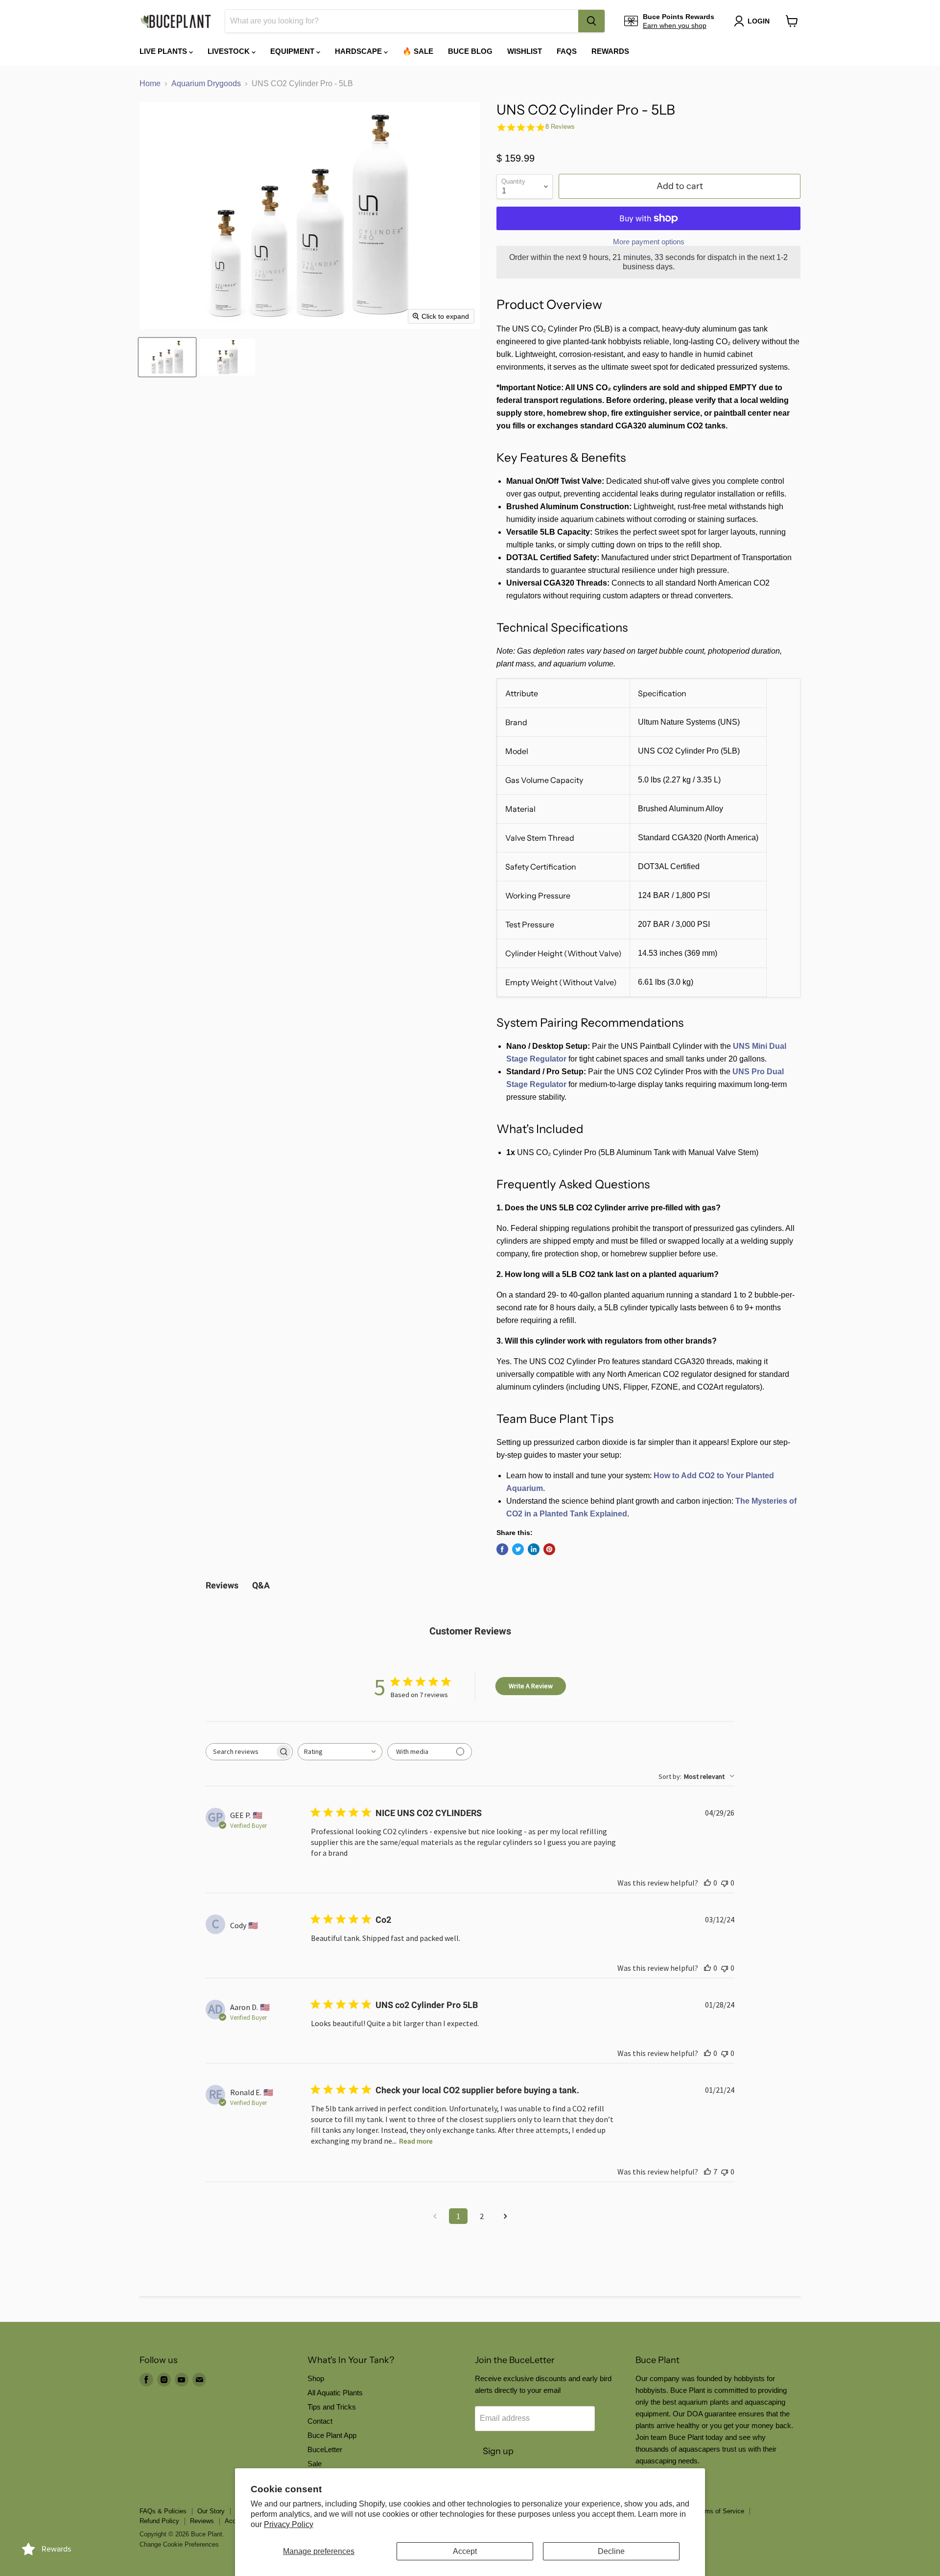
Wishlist (525, 51)
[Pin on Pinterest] (549, 1549)
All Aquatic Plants (335, 2393)
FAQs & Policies (163, 2511)
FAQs (567, 51)
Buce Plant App (332, 2435)
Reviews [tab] (222, 1585)
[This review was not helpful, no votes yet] (725, 1883)
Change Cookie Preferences (179, 2544)
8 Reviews (560, 127)
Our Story (211, 2511)
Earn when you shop (675, 25)
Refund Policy (159, 2521)
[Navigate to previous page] (435, 2216)
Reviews (202, 2521)
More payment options (649, 242)
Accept (465, 2551)
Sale (315, 2464)
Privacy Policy (289, 2524)
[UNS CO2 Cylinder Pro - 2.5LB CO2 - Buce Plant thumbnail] (167, 357)
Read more (416, 2141)
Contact (320, 2421)
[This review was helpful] (707, 2172)
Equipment (293, 51)
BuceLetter (325, 2449)
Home (150, 83)
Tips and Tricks (332, 2407)
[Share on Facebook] (502, 1549)
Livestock (230, 51)
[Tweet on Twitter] (518, 1549)
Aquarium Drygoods (206, 83)
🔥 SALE (418, 51)
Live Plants (164, 51)
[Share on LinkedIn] (534, 1549)
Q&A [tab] (261, 1585)
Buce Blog (470, 51)
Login (759, 21)
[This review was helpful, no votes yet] (707, 1883)
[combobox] (402, 21)
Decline (611, 2551)
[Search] (591, 21)
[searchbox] (240, 1752)
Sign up (498, 2451)
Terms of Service (720, 2511)
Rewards (610, 51)
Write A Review (531, 1686)
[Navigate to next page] (505, 2216)
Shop (316, 2378)
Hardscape (359, 51)
